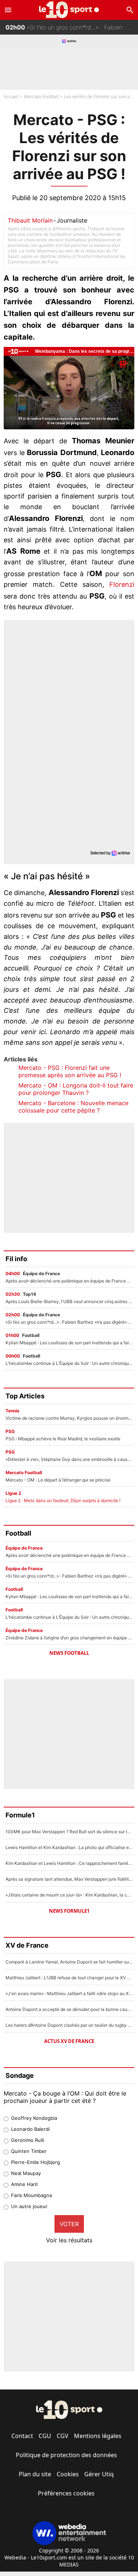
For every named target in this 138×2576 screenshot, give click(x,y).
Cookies (68, 2474)
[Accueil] (69, 10)
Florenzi (122, 584)
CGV (63, 2436)
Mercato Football (41, 97)
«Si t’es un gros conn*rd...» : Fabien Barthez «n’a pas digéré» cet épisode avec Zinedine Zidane (72, 27)
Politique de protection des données (66, 2455)
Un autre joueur (29, 2206)
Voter (69, 2224)
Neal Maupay (26, 2173)
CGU (45, 2436)
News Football (69, 1653)
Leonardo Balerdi (30, 2129)
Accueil (11, 97)
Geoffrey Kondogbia (34, 2118)
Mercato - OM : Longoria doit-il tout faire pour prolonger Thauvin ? (76, 1089)
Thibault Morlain (30, 220)
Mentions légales (98, 2436)
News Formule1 (69, 1911)
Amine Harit (24, 2184)
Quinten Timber (29, 2151)
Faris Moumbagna (31, 2195)
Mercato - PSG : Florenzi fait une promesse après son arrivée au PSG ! (70, 1071)
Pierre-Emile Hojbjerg (36, 2162)
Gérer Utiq (99, 2474)
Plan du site (35, 2474)
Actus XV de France (69, 2041)
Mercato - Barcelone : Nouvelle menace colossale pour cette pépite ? (73, 1107)
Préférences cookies (66, 2493)
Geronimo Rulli (28, 2140)
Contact (22, 2436)
